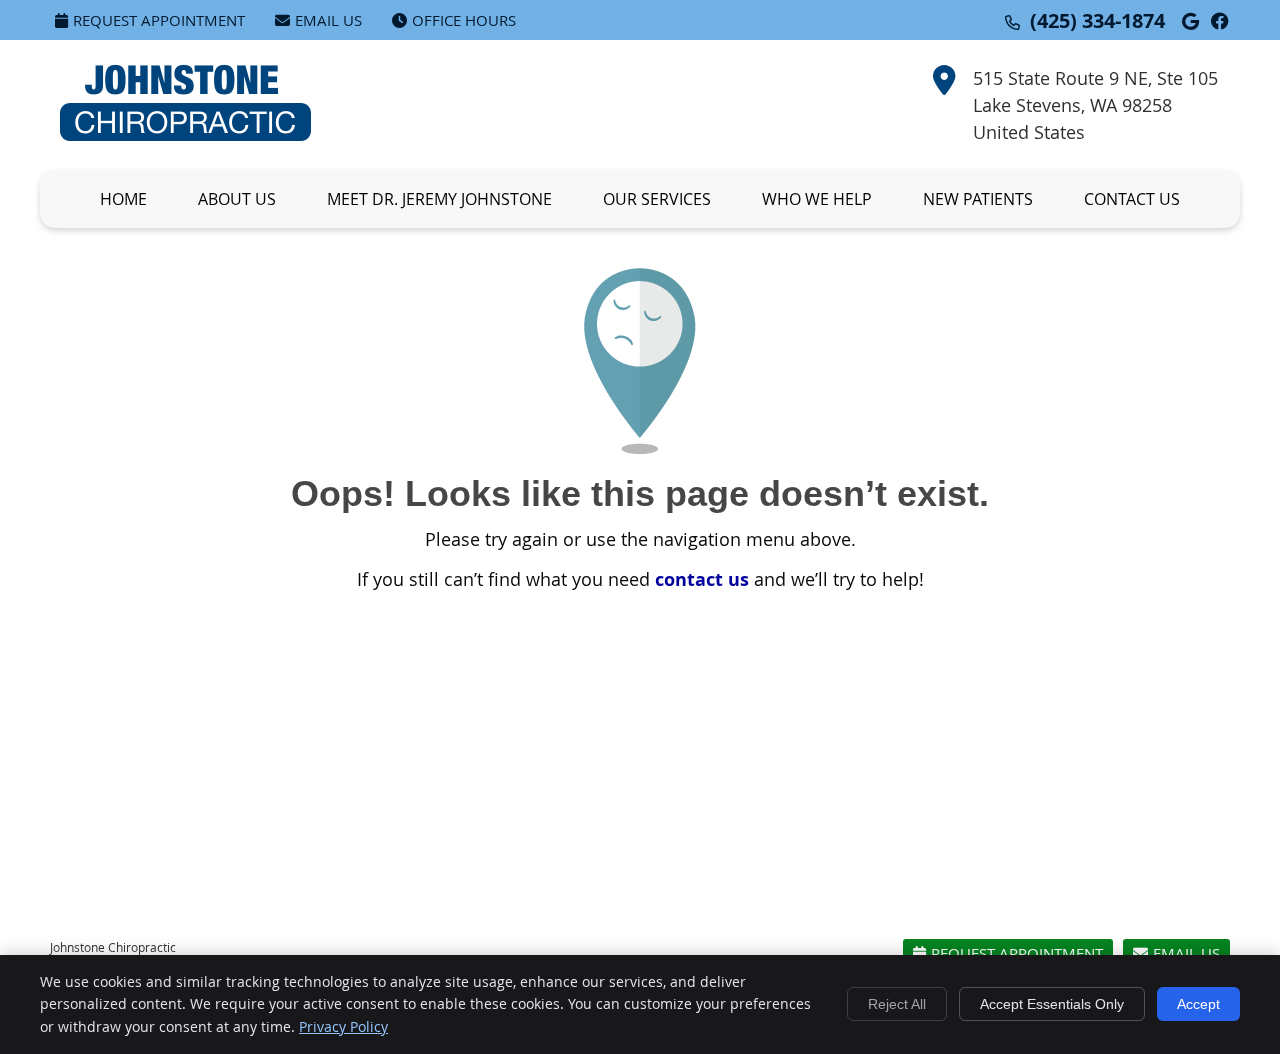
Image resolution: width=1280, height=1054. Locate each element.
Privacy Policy (343, 1026)
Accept (1198, 1004)
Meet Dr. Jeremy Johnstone (439, 199)
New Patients (978, 199)
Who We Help (817, 199)
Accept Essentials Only (1052, 1004)
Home (123, 199)
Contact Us (1132, 199)
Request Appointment (159, 20)
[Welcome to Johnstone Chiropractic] (185, 134)
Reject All (897, 1004)
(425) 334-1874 (1097, 20)
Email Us (328, 20)
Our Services (657, 199)
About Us (237, 199)
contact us (702, 579)
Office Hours (464, 20)
